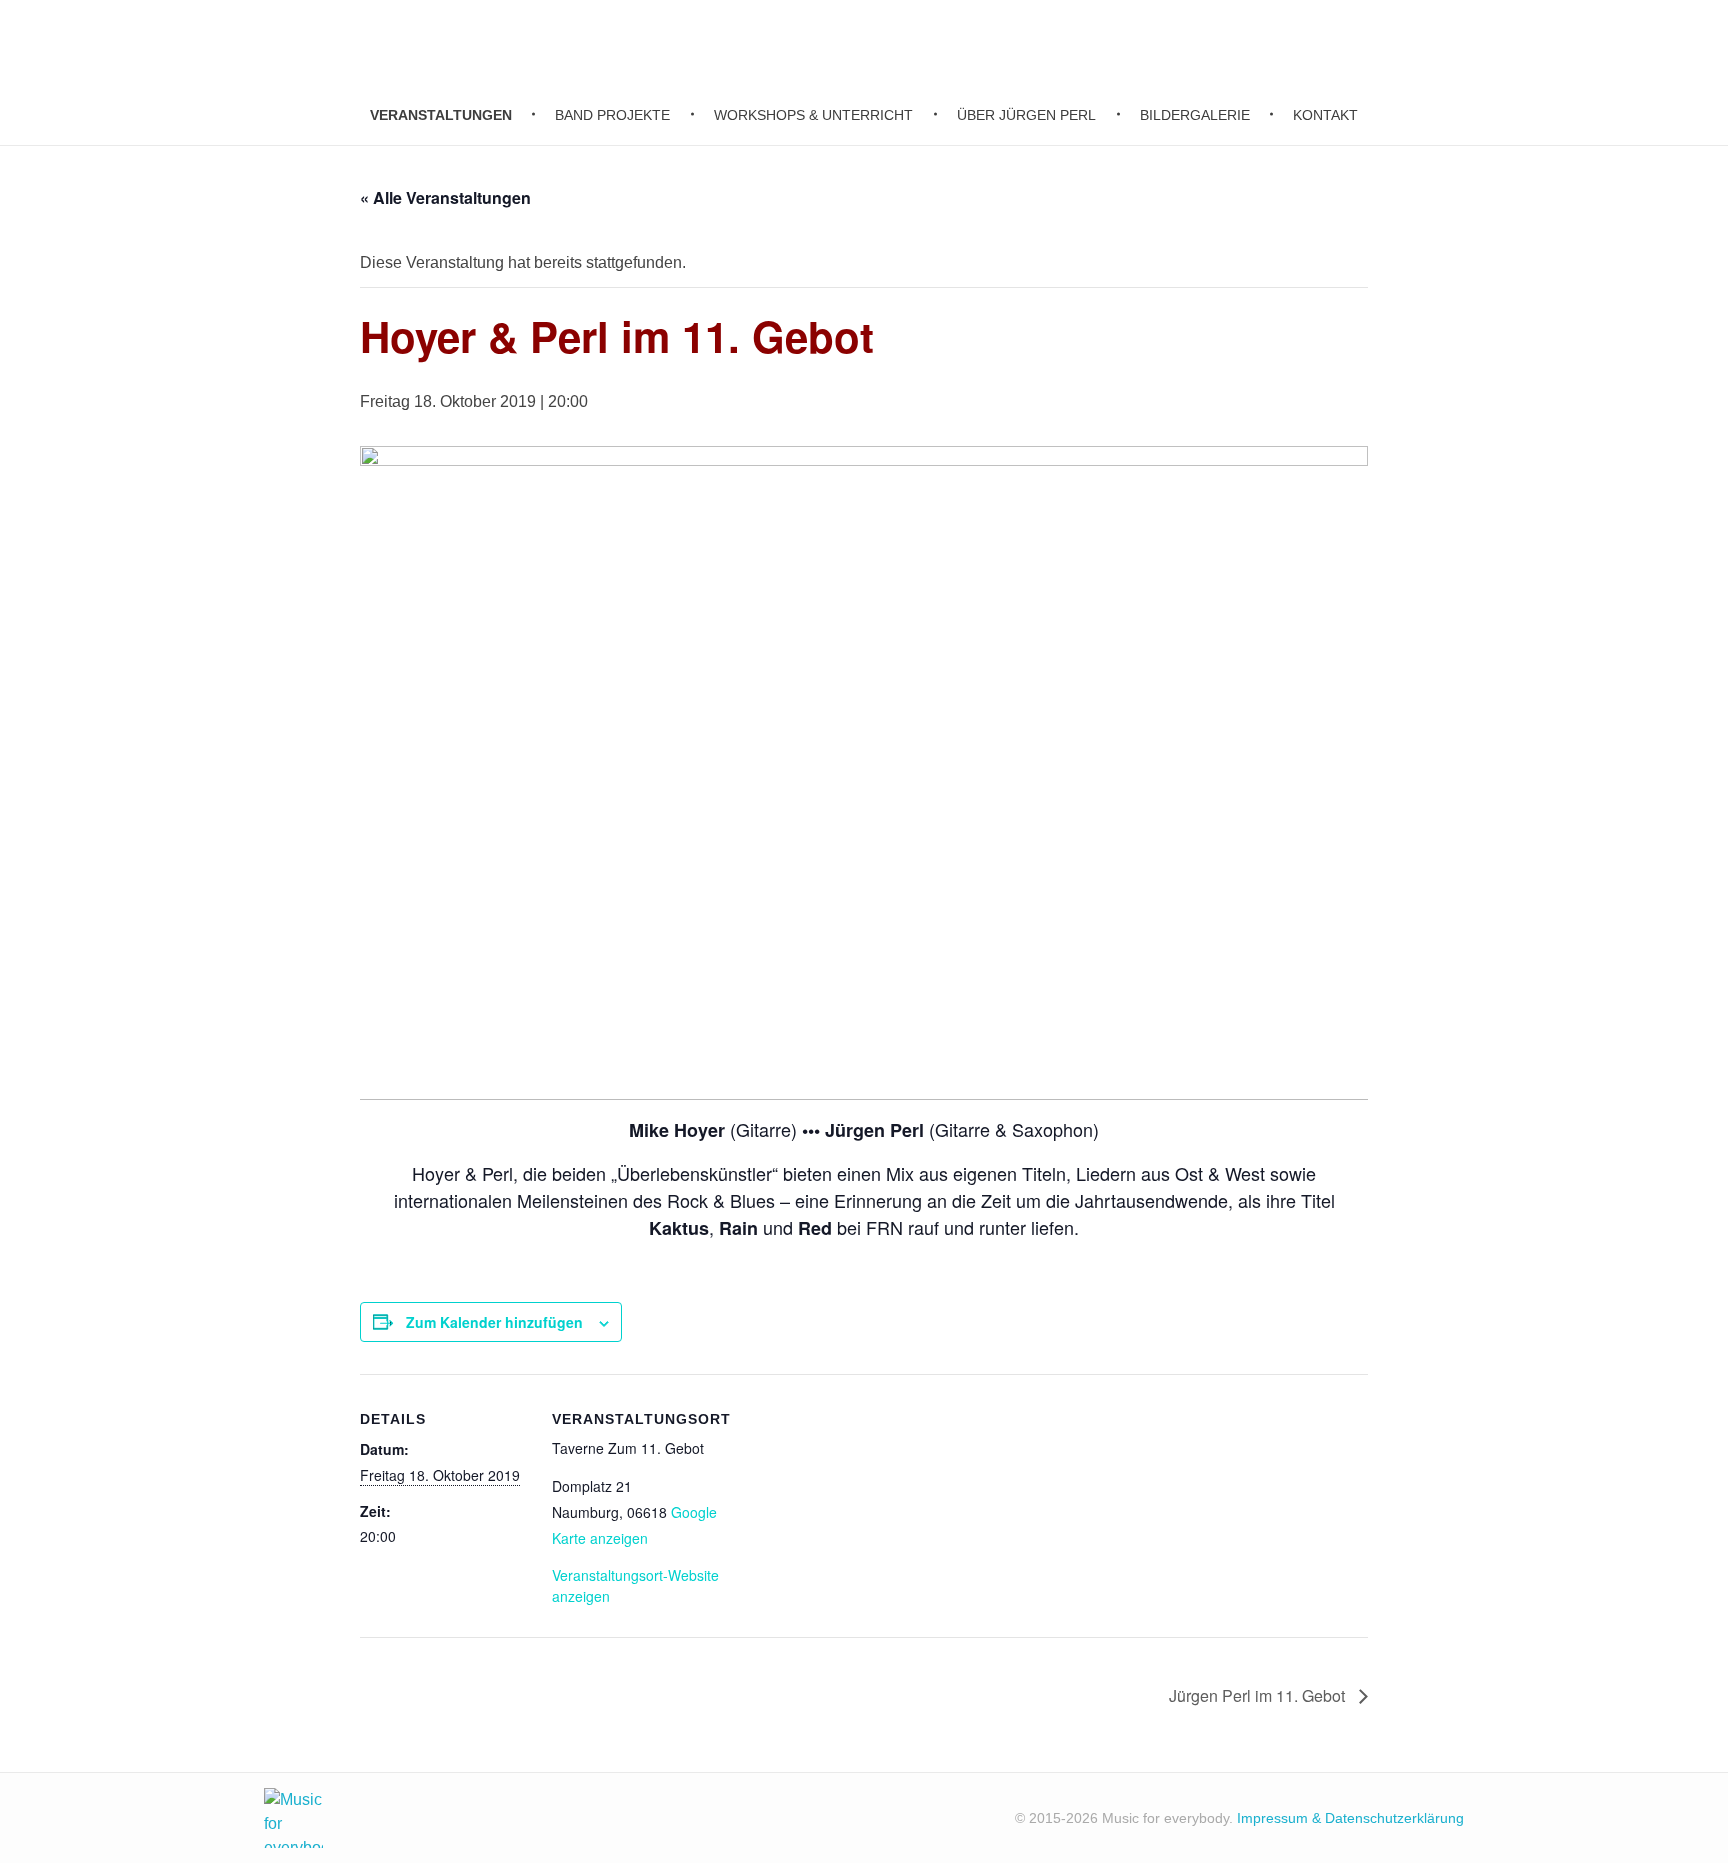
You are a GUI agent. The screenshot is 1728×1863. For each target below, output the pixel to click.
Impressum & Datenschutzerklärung (1350, 1818)
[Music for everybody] (293, 1818)
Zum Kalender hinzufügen (494, 1322)
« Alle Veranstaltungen (445, 197)
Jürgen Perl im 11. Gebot (1259, 1695)
